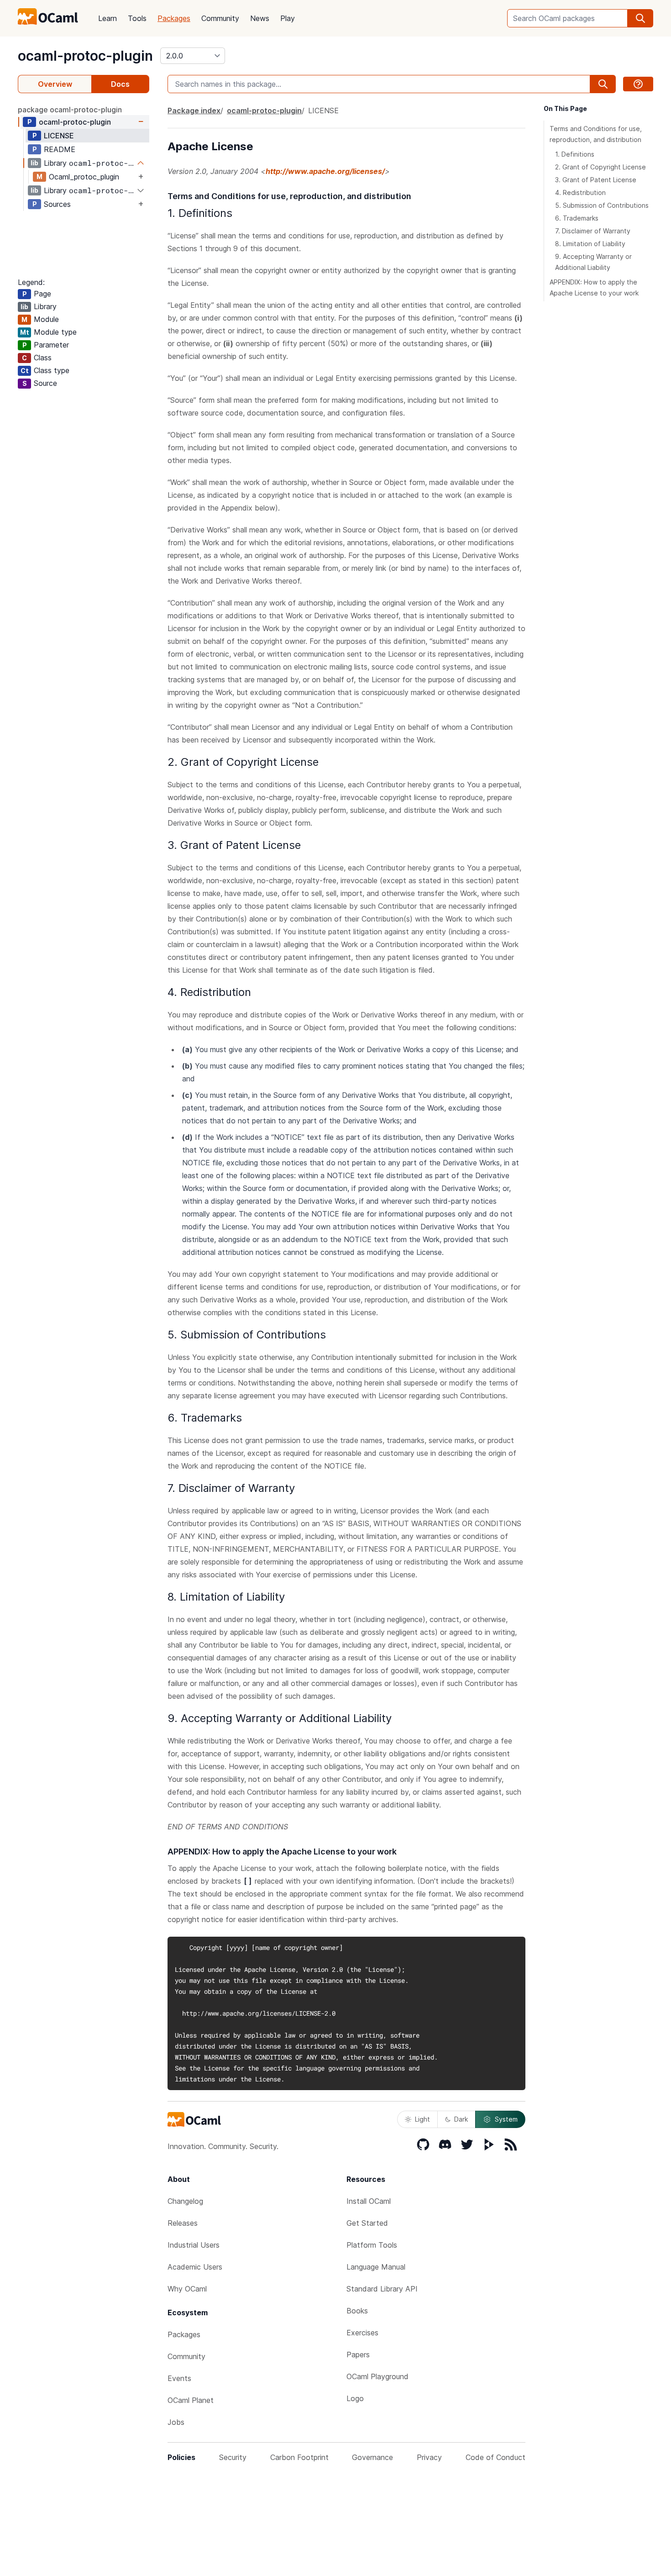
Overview (55, 84)
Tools (137, 18)
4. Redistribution (580, 192)
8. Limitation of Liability (590, 244)
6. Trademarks (577, 218)
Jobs (176, 2422)
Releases (183, 2223)
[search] (640, 18)
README (60, 149)
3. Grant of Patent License (596, 180)
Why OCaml (187, 2289)
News (260, 18)
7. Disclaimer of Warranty (593, 231)
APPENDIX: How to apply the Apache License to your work (594, 287)
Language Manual (376, 2267)
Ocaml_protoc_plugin (84, 177)
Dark (461, 2119)
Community (220, 18)
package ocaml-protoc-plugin (70, 110)
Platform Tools (372, 2245)
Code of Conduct (495, 2457)
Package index (194, 111)
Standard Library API (382, 2289)
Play (288, 18)
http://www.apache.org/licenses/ (325, 171)
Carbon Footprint (299, 2457)
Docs (120, 84)
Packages (174, 18)
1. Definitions (575, 154)
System (506, 2119)
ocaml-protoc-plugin (85, 56)
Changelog (185, 2201)
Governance (372, 2457)
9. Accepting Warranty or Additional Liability (593, 262)
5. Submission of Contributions (602, 205)
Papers (358, 2355)
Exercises (362, 2333)
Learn (107, 18)
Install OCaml (369, 2201)
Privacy (429, 2457)
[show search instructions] (638, 84)
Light (422, 2119)
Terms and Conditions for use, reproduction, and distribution (596, 134)
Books (357, 2311)
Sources (57, 204)
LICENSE (59, 136)
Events (179, 2378)
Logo (355, 2398)
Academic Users (195, 2267)
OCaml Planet (191, 2400)
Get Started (367, 2223)
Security (233, 2457)
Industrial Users (194, 2245)
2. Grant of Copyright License (600, 167)
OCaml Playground (377, 2376)
